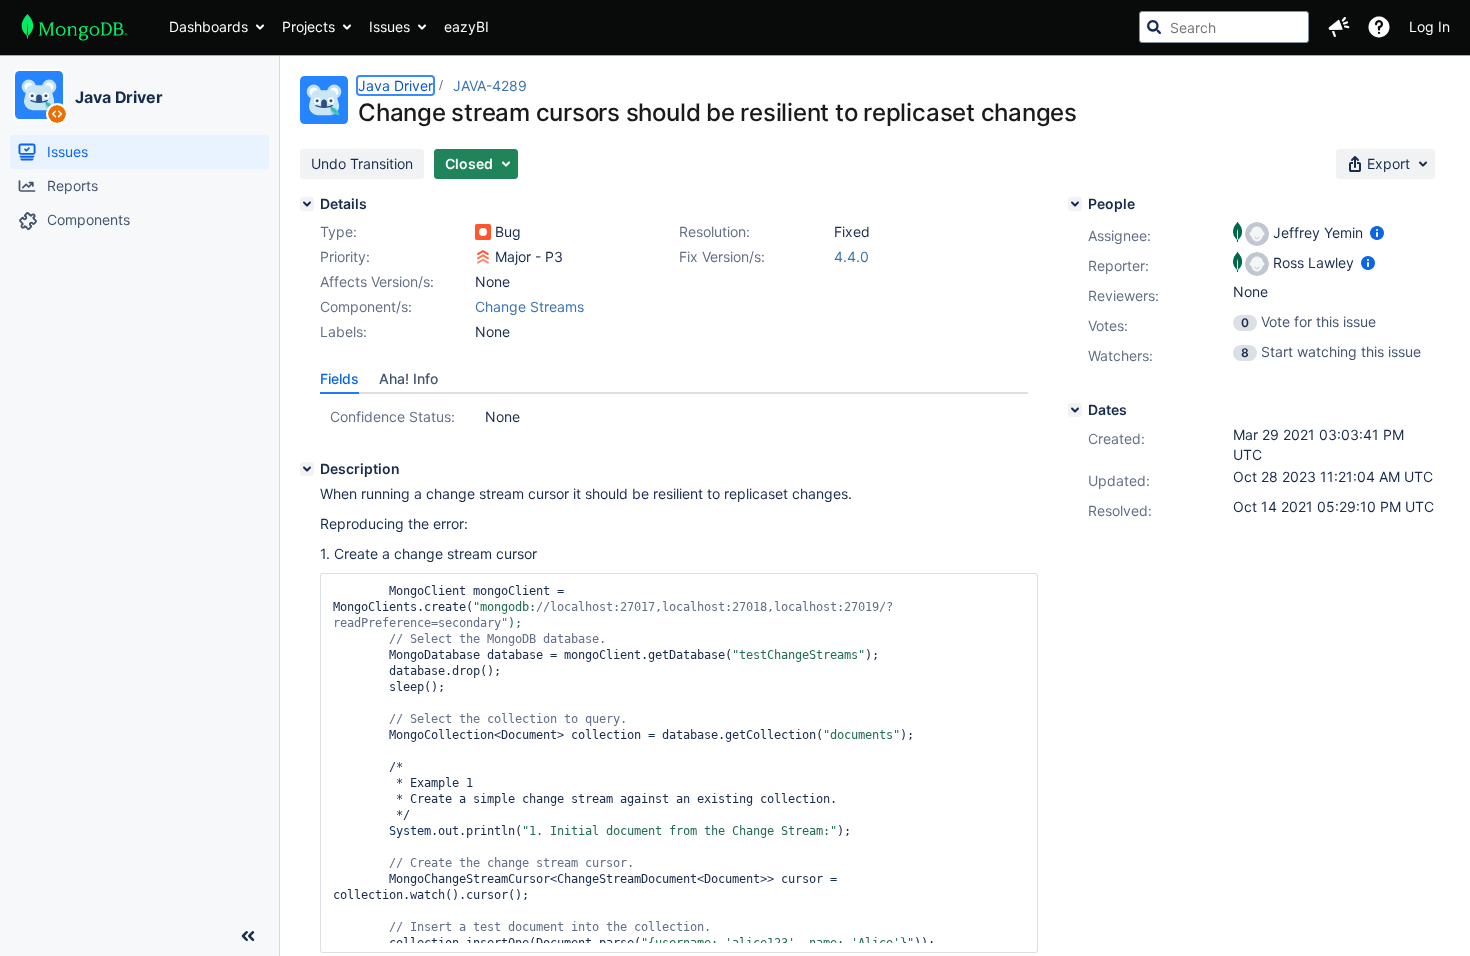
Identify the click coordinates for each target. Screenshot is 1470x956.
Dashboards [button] (208, 26)
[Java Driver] (39, 95)
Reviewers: (1123, 295)
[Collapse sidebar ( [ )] (248, 936)
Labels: (343, 331)
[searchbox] (1224, 27)
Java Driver (119, 97)
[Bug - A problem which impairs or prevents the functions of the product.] (483, 232)
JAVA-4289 (490, 85)
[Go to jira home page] (74, 27)
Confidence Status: (392, 416)
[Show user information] (1377, 232)
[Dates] (1075, 410)
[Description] (307, 469)
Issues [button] (389, 26)
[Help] (1379, 27)
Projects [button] (308, 26)
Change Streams (529, 306)
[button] (1339, 27)
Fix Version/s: (722, 256)
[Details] (307, 204)
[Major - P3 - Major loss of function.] (483, 257)
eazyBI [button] (466, 26)
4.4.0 (851, 256)
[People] (1075, 204)
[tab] (339, 379)
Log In (1429, 26)
